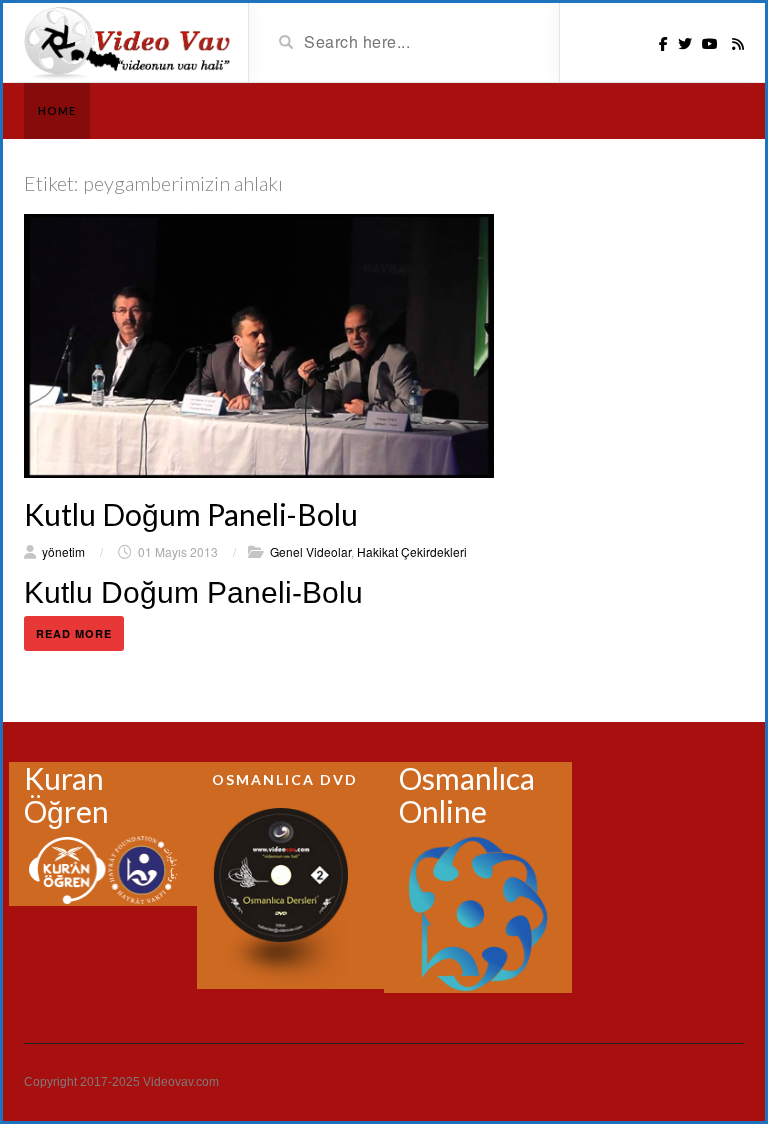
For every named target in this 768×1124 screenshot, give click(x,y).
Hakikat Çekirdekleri (412, 551)
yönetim (63, 551)
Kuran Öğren (66, 794)
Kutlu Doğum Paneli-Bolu (191, 514)
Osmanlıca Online (467, 794)
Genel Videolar (310, 551)
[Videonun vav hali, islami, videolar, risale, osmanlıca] (128, 41)
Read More (74, 633)
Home (57, 110)
